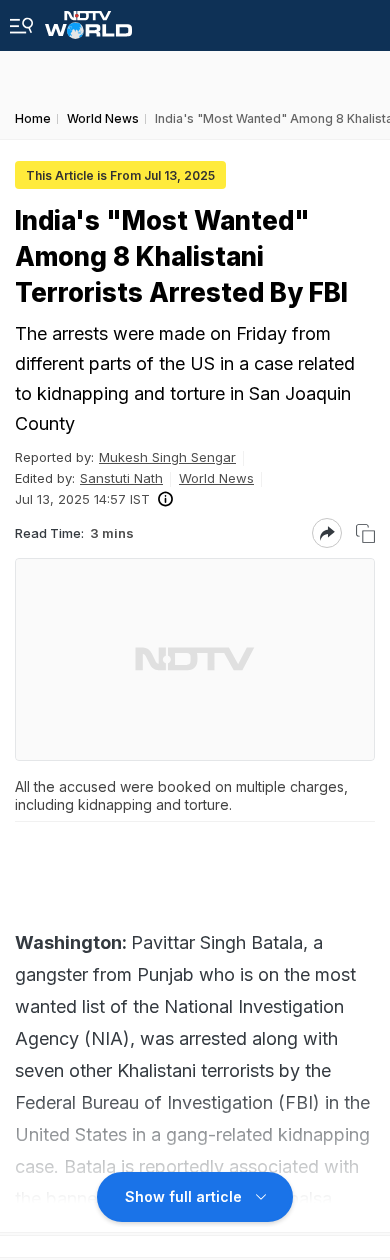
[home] (88, 19)
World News (216, 478)
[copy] (365, 533)
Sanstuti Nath (121, 478)
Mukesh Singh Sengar (167, 457)
